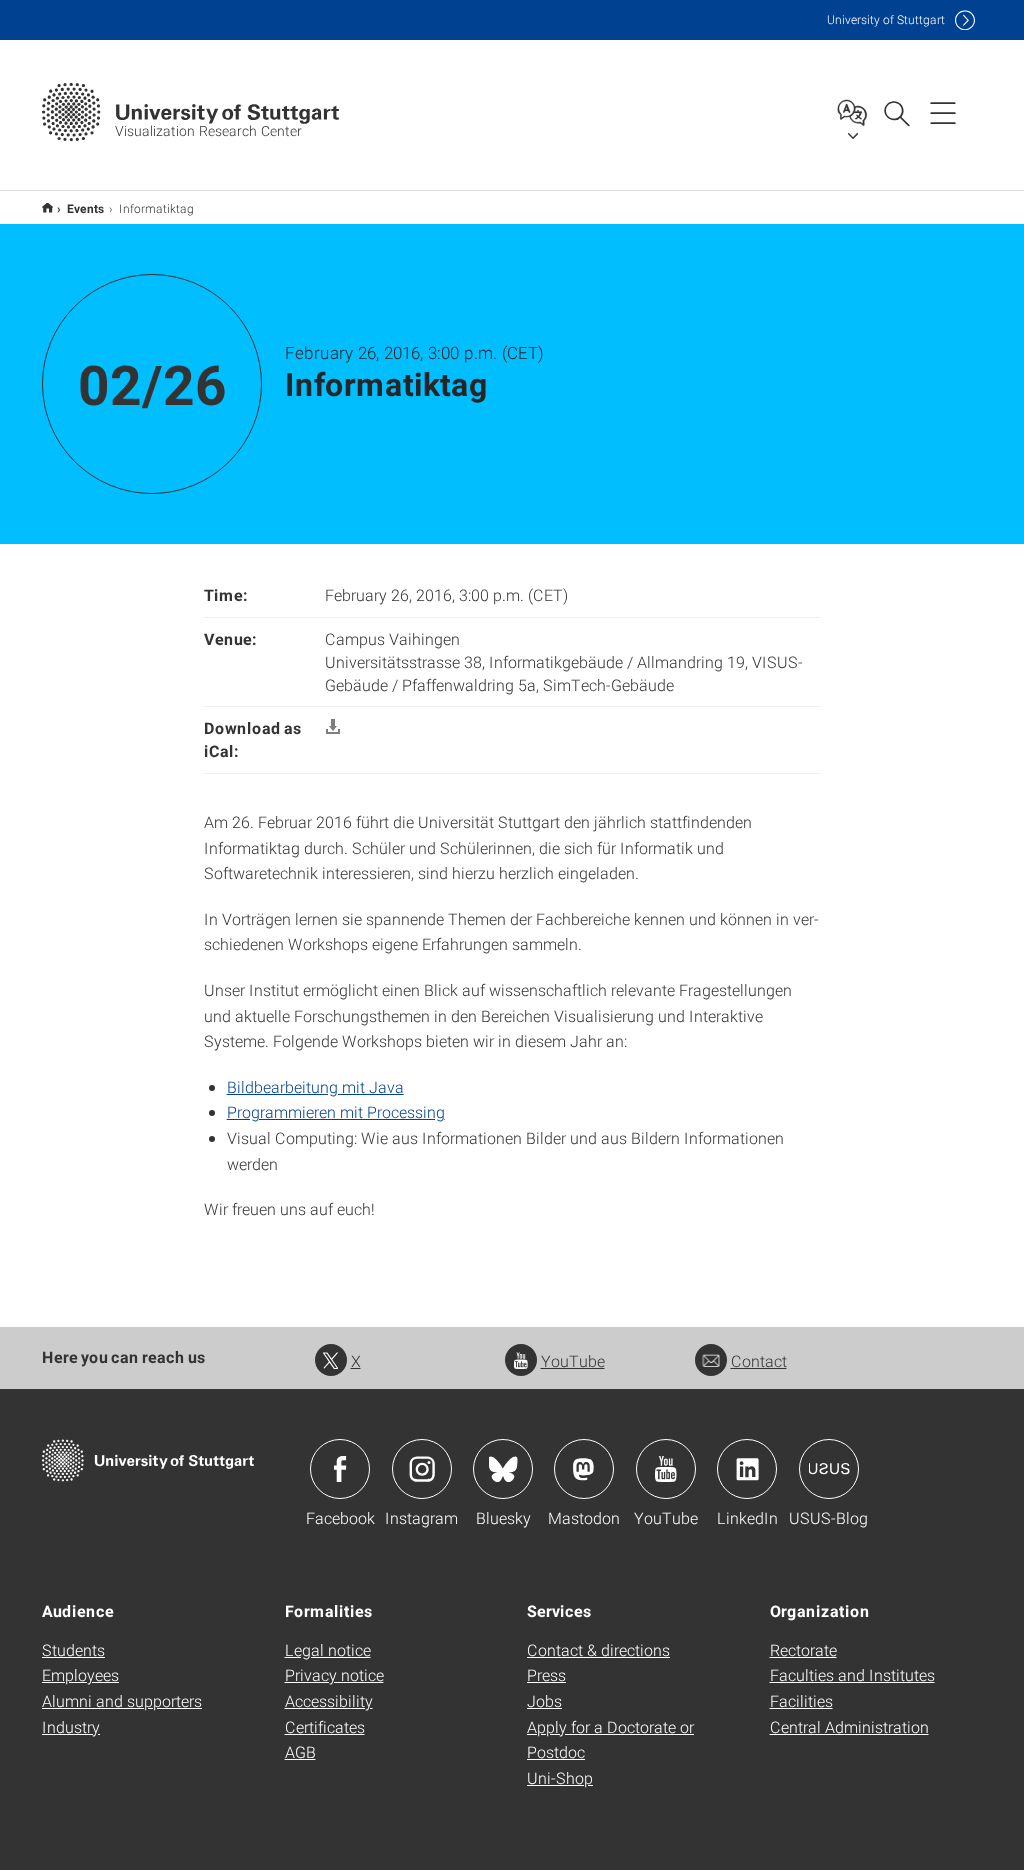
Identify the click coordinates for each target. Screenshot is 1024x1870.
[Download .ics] (333, 727)
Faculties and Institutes (852, 1674)
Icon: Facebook (340, 1469)
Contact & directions (598, 1649)
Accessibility (329, 1700)
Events (86, 208)
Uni (886, 19)
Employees (80, 1674)
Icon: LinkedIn (747, 1469)
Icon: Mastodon (584, 1469)
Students (73, 1649)
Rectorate (803, 1649)
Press (546, 1674)
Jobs (544, 1700)
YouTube (573, 1360)
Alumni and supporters (122, 1700)
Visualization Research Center (47, 207)
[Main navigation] (943, 112)
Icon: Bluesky (503, 1469)
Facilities (801, 1700)
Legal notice (328, 1649)
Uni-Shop (560, 1777)
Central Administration (849, 1726)
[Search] (896, 112)
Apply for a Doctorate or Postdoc (610, 1739)
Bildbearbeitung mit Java (315, 1086)
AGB (300, 1751)
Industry (71, 1726)
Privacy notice (334, 1674)
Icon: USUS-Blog (829, 1469)
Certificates (325, 1726)
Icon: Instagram (422, 1469)
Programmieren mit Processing (336, 1111)
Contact (759, 1360)
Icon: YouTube (666, 1469)
